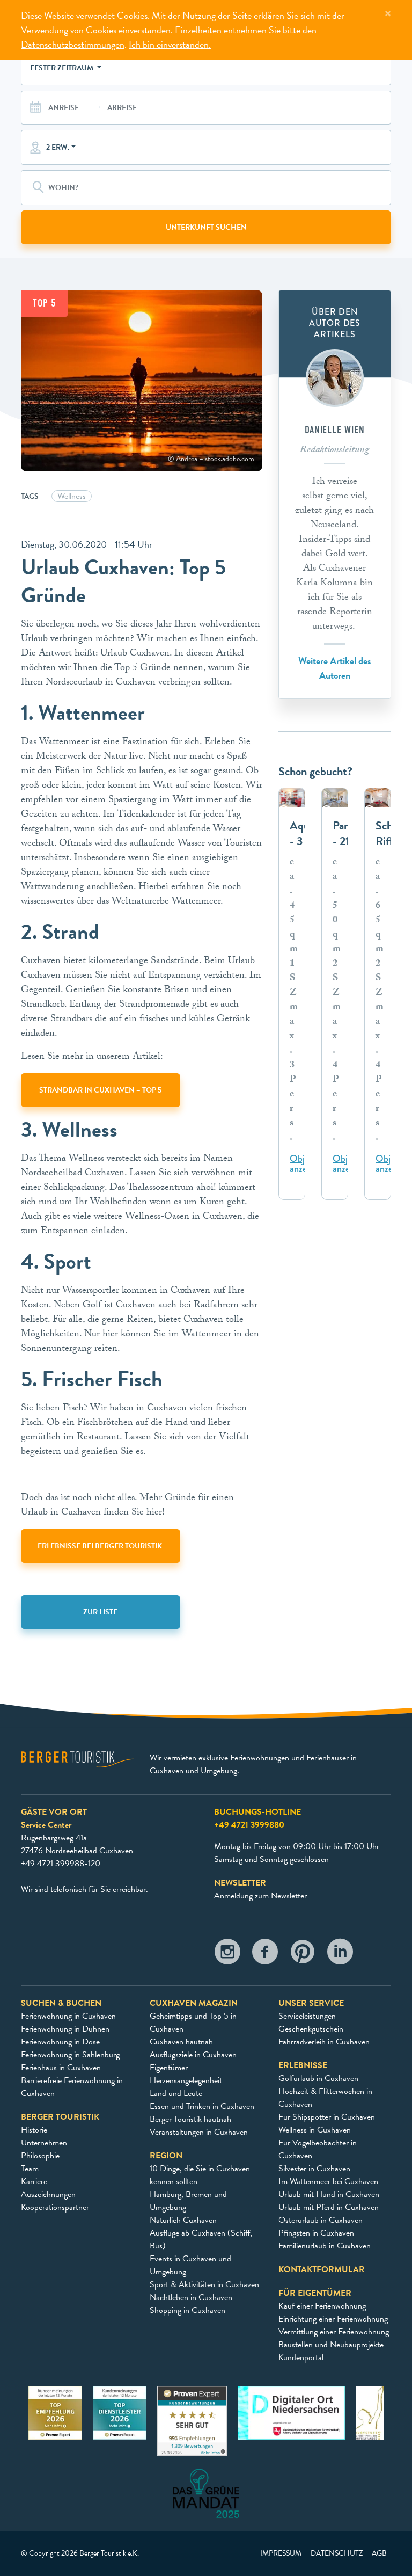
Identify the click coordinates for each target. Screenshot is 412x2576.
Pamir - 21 (346, 834)
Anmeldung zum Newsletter (260, 1896)
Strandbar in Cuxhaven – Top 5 (100, 1090)
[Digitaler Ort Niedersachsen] (291, 2412)
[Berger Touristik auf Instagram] (227, 1955)
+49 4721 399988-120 (61, 1864)
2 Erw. (58, 147)
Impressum (281, 2553)
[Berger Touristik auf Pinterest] (303, 1955)
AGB (379, 2553)
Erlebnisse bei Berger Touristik (101, 1546)
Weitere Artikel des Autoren (335, 668)
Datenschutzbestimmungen (73, 44)
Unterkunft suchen (206, 227)
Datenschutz (337, 2553)
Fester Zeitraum (62, 68)
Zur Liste (100, 1612)
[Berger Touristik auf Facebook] (265, 1955)
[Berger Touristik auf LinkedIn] (340, 1955)
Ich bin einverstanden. (170, 44)
